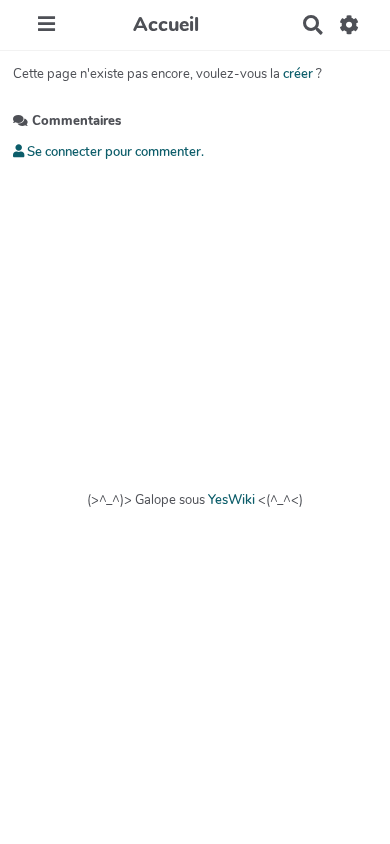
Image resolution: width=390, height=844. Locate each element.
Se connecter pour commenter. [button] (114, 152)
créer (298, 74)
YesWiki (231, 500)
